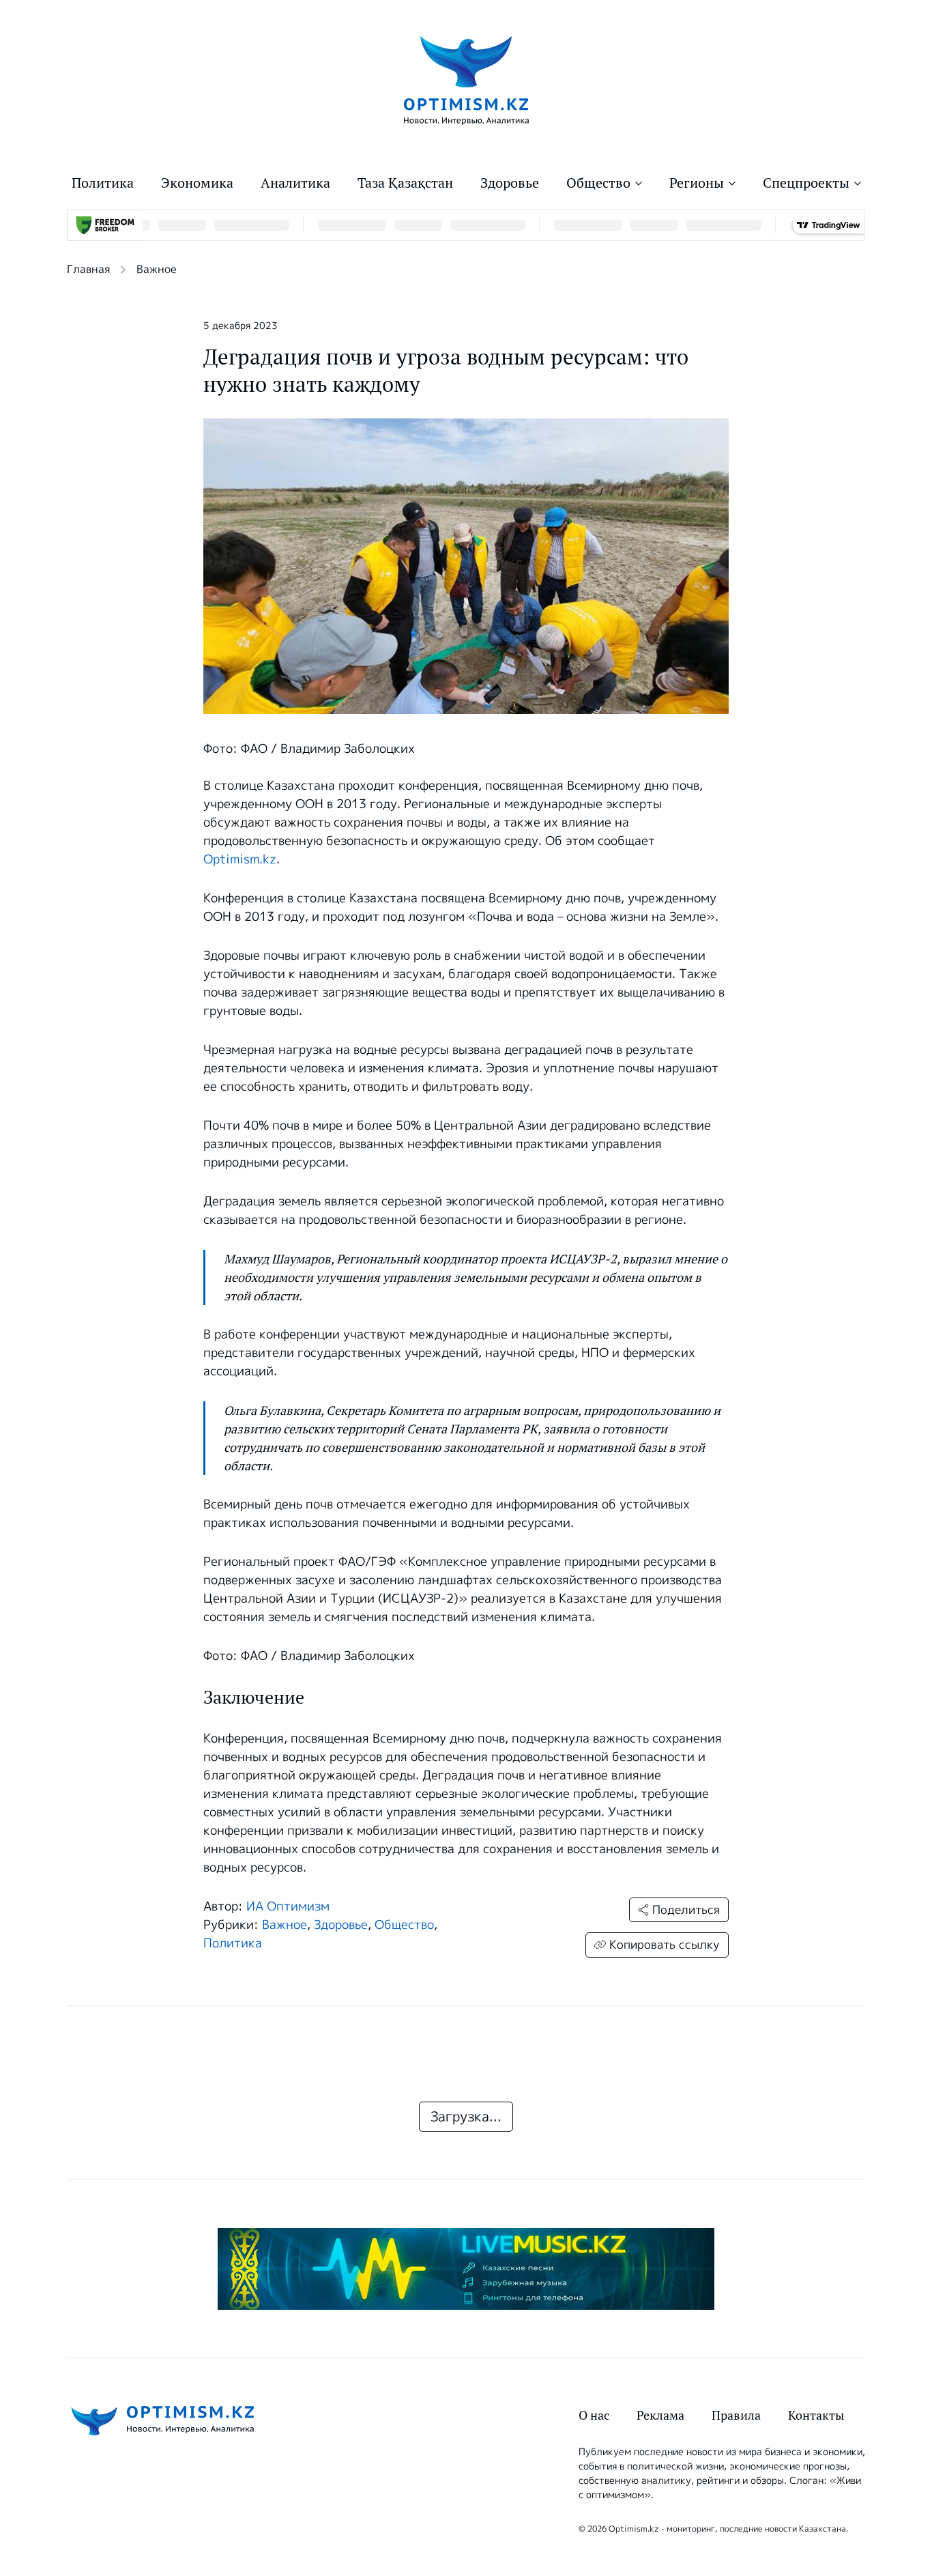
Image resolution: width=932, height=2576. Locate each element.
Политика (103, 183)
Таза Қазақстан (405, 183)
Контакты (816, 2415)
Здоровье (510, 183)
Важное (157, 269)
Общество (598, 183)
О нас (594, 2415)
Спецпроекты (806, 183)
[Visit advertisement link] (466, 2269)
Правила (736, 2415)
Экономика (197, 183)
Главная (88, 269)
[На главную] (466, 80)
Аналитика (295, 183)
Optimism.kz (240, 859)
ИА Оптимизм (288, 1906)
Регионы (697, 183)
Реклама (660, 2415)
